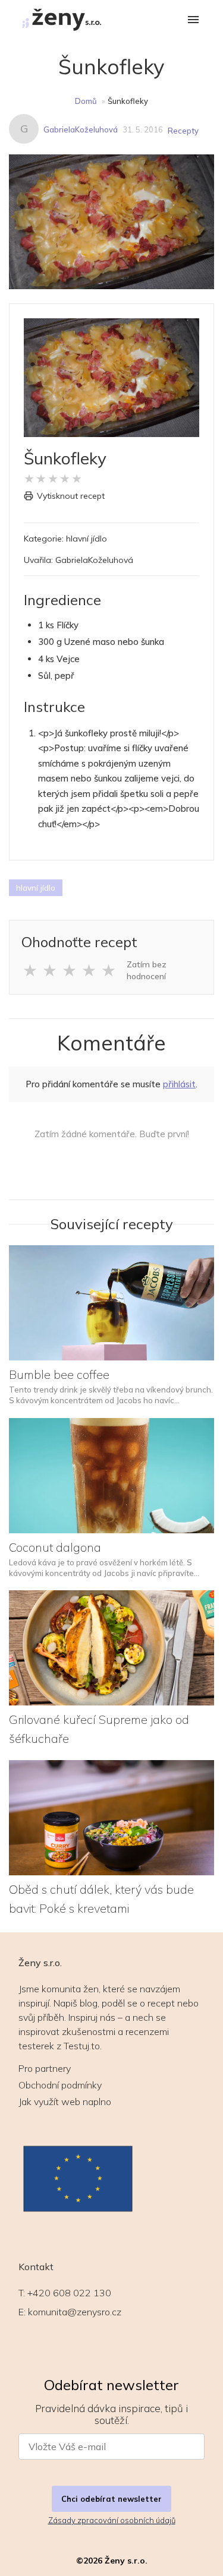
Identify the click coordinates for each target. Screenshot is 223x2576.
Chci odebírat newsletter (111, 2499)
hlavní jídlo (36, 888)
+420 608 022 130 (69, 2293)
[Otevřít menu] (193, 20)
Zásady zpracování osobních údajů (112, 2520)
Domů (86, 101)
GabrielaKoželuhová (81, 129)
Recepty (183, 131)
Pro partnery (45, 2068)
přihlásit (179, 1084)
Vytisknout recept (71, 496)
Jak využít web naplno (65, 2102)
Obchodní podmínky (60, 2085)
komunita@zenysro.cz (75, 2312)
